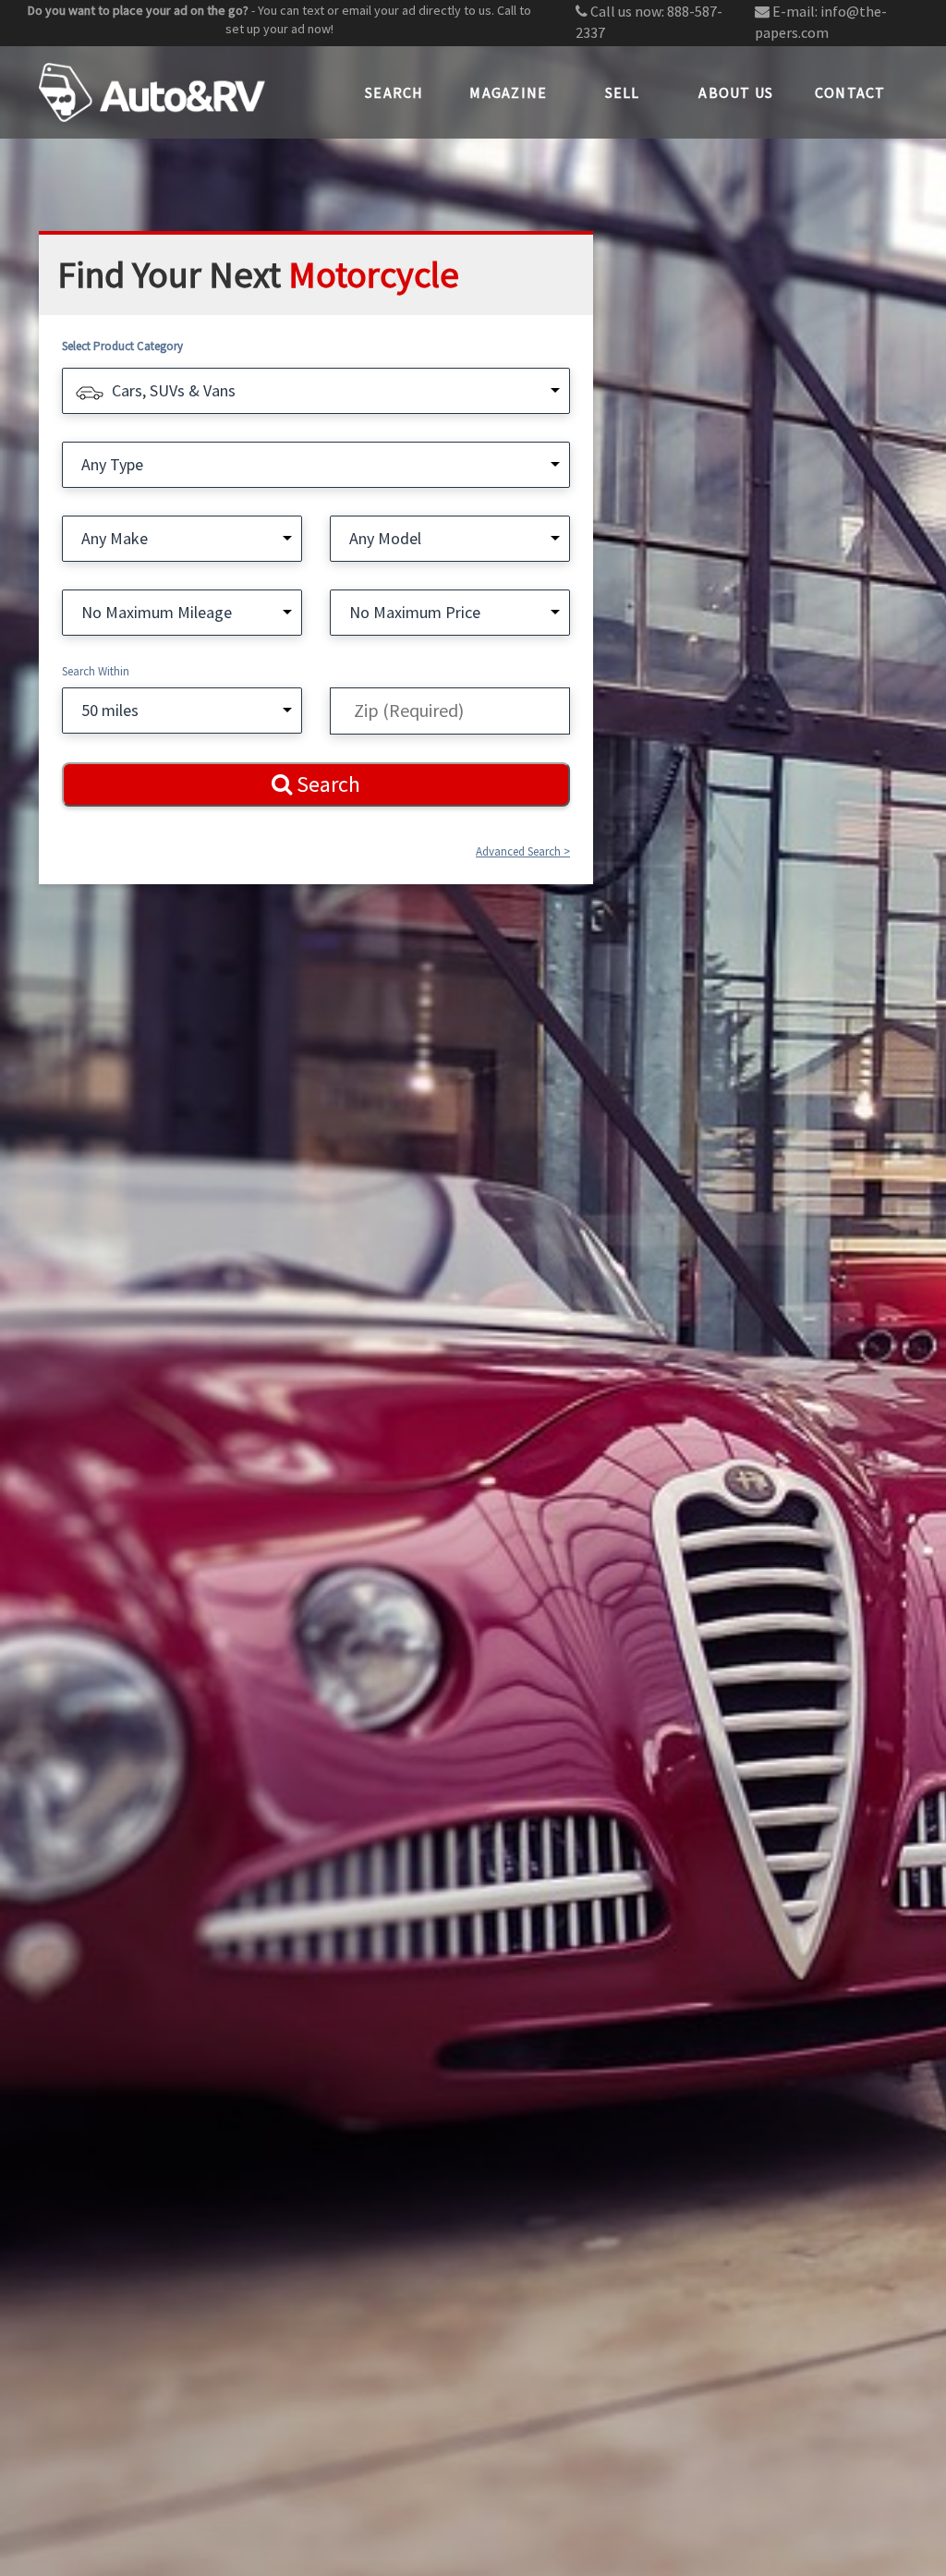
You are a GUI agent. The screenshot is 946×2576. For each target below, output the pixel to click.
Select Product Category (122, 346)
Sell (623, 92)
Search (394, 92)
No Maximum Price (415, 612)
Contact (850, 92)
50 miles (110, 710)
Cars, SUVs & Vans (174, 390)
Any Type (112, 464)
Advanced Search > (523, 851)
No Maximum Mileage (157, 612)
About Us (736, 92)
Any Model (385, 538)
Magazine (508, 92)
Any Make (115, 538)
